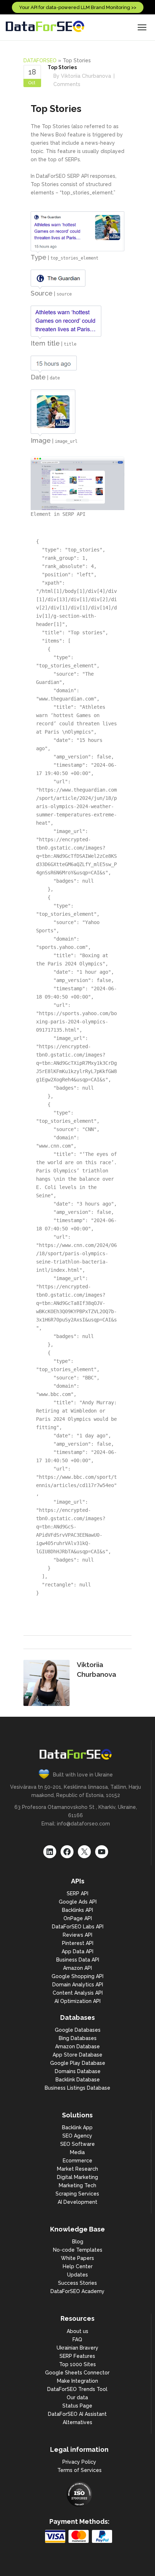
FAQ (77, 2339)
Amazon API (77, 1968)
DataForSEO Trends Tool (77, 2389)
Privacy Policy (79, 2462)
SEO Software (77, 2144)
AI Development (77, 2202)
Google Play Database (78, 2063)
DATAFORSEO (40, 60)
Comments (67, 84)
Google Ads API (78, 1902)
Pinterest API (78, 1943)
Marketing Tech (77, 2185)
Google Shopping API (77, 1976)
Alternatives (77, 2422)
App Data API (77, 1951)
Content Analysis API (78, 1993)
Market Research (77, 2169)
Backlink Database (78, 2080)
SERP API (77, 1893)
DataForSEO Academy (77, 2291)
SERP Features (77, 2356)
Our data (77, 2397)
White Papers (77, 2258)
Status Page (77, 2406)
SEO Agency (77, 2136)
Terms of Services (79, 2470)
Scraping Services (77, 2194)
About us (77, 2331)
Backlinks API (77, 1910)
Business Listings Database (77, 2088)
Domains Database (78, 2071)
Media (77, 2152)
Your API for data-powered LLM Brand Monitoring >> (78, 7)
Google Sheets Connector (77, 2373)
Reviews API (77, 1935)
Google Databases (78, 2030)
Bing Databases (78, 2038)
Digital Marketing (77, 2177)
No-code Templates (78, 2250)
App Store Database (77, 2055)
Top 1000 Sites (77, 2364)
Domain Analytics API (78, 1985)
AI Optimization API (77, 2001)
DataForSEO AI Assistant (77, 2414)
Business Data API (78, 1960)
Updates (77, 2275)
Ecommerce (77, 2161)
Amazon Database (77, 2046)
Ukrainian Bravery (77, 2348)
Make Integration (77, 2381)
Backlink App (77, 2127)
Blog (78, 2242)
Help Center (78, 2266)
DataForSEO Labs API (78, 1927)
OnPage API (78, 1918)
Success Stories (77, 2283)
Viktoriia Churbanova (86, 76)
